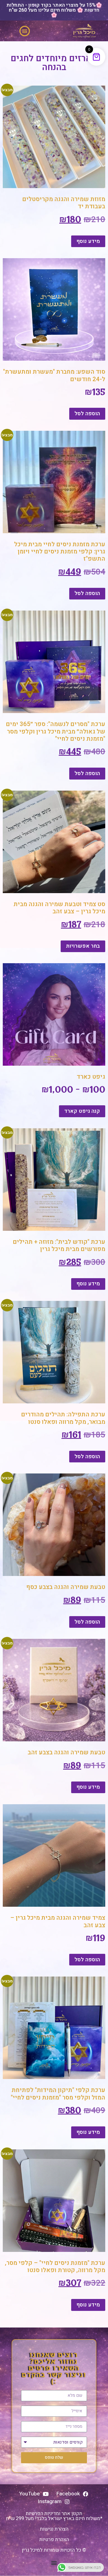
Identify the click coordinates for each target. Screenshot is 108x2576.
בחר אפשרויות (83, 946)
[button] (25, 31)
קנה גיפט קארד (82, 1111)
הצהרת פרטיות (54, 2540)
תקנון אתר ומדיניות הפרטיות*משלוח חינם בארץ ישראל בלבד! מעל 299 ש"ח (54, 2516)
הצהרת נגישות (54, 2529)
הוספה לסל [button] (87, 414)
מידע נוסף (88, 241)
